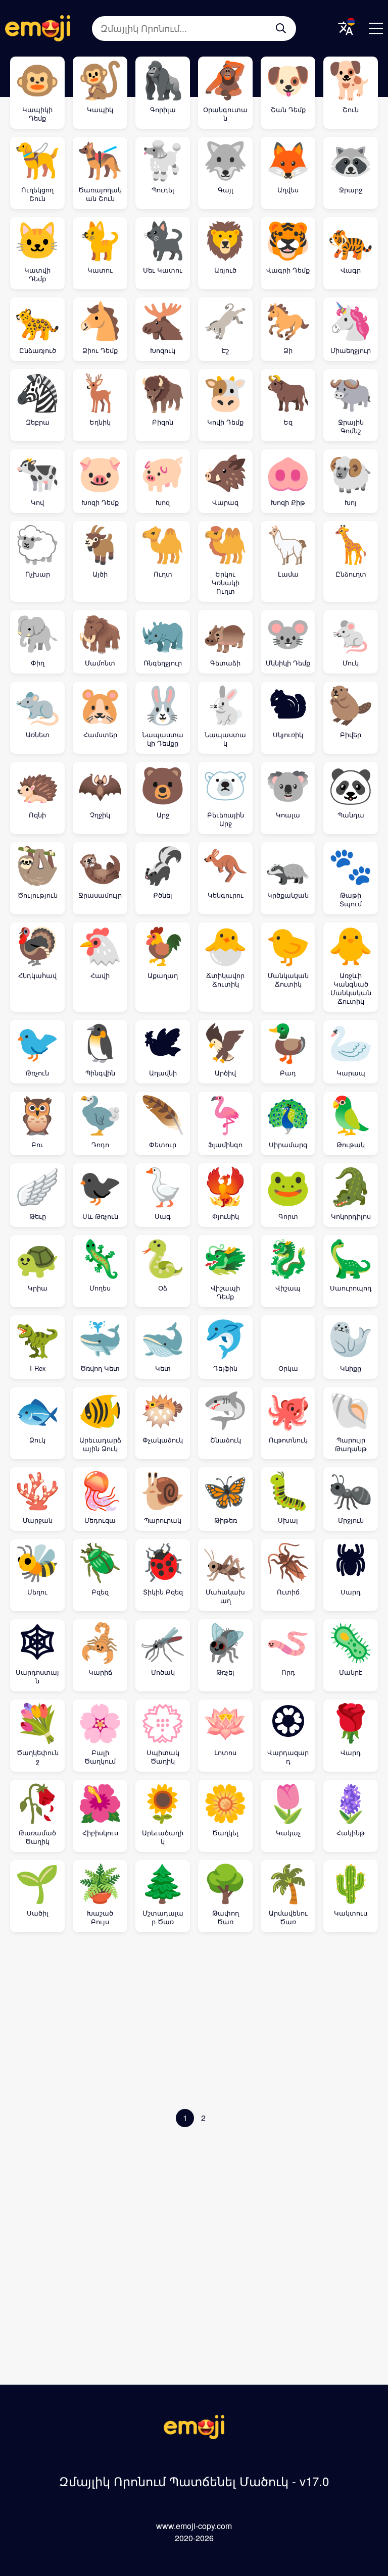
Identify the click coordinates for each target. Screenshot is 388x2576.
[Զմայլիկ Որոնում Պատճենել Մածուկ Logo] (194, 2436)
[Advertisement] (194, 2023)
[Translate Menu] (346, 28)
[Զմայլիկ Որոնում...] (281, 28)
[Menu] (376, 28)
